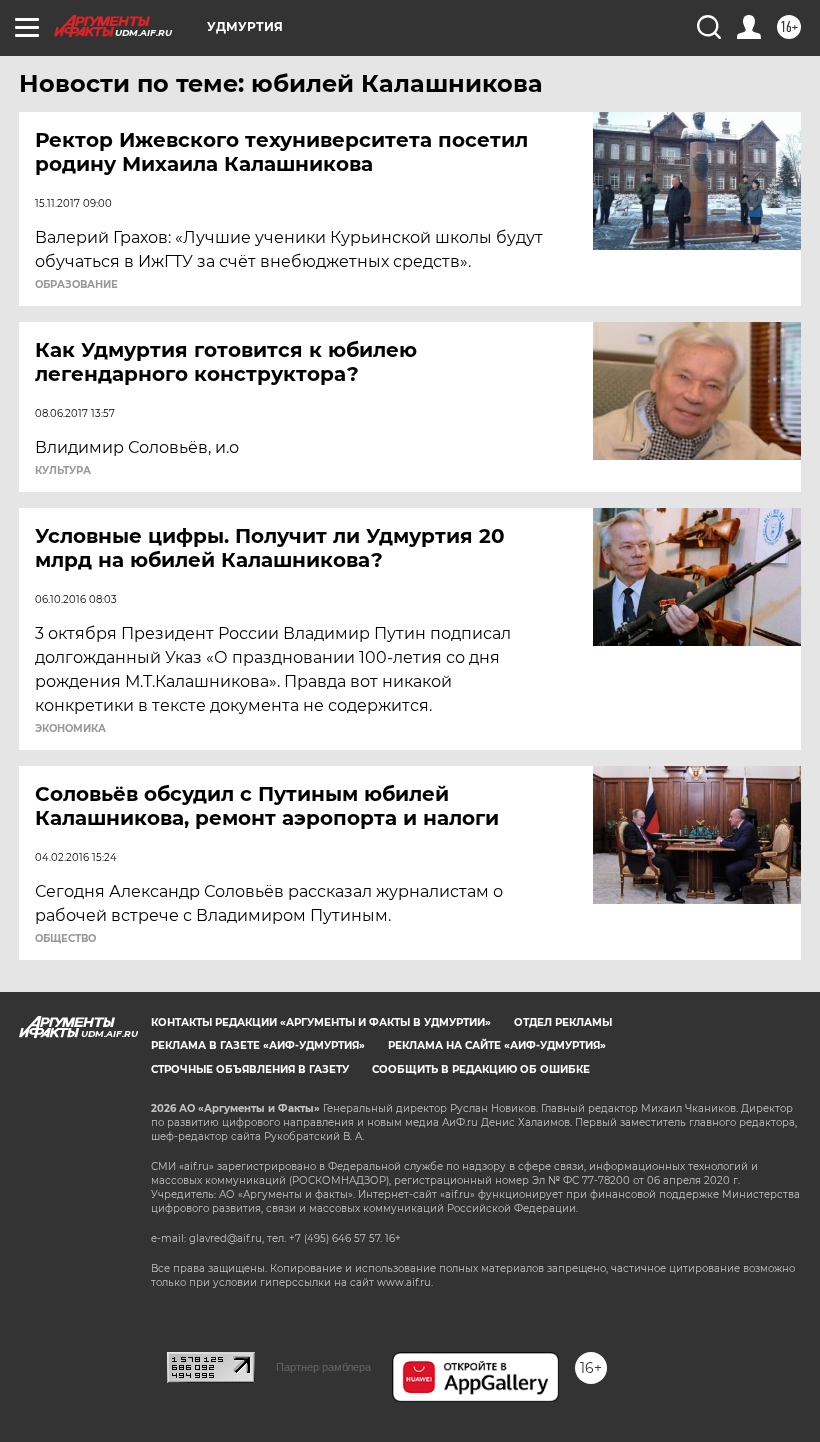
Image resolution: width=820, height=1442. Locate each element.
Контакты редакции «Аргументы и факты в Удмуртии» (321, 1022)
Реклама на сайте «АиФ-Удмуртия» (497, 1045)
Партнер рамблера (323, 1367)
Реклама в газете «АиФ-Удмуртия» (258, 1045)
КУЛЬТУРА (63, 471)
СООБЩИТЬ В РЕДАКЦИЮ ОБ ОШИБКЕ (481, 1069)
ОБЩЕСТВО (65, 939)
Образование (76, 285)
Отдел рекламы (563, 1022)
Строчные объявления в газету (250, 1069)
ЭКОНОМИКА (70, 729)
